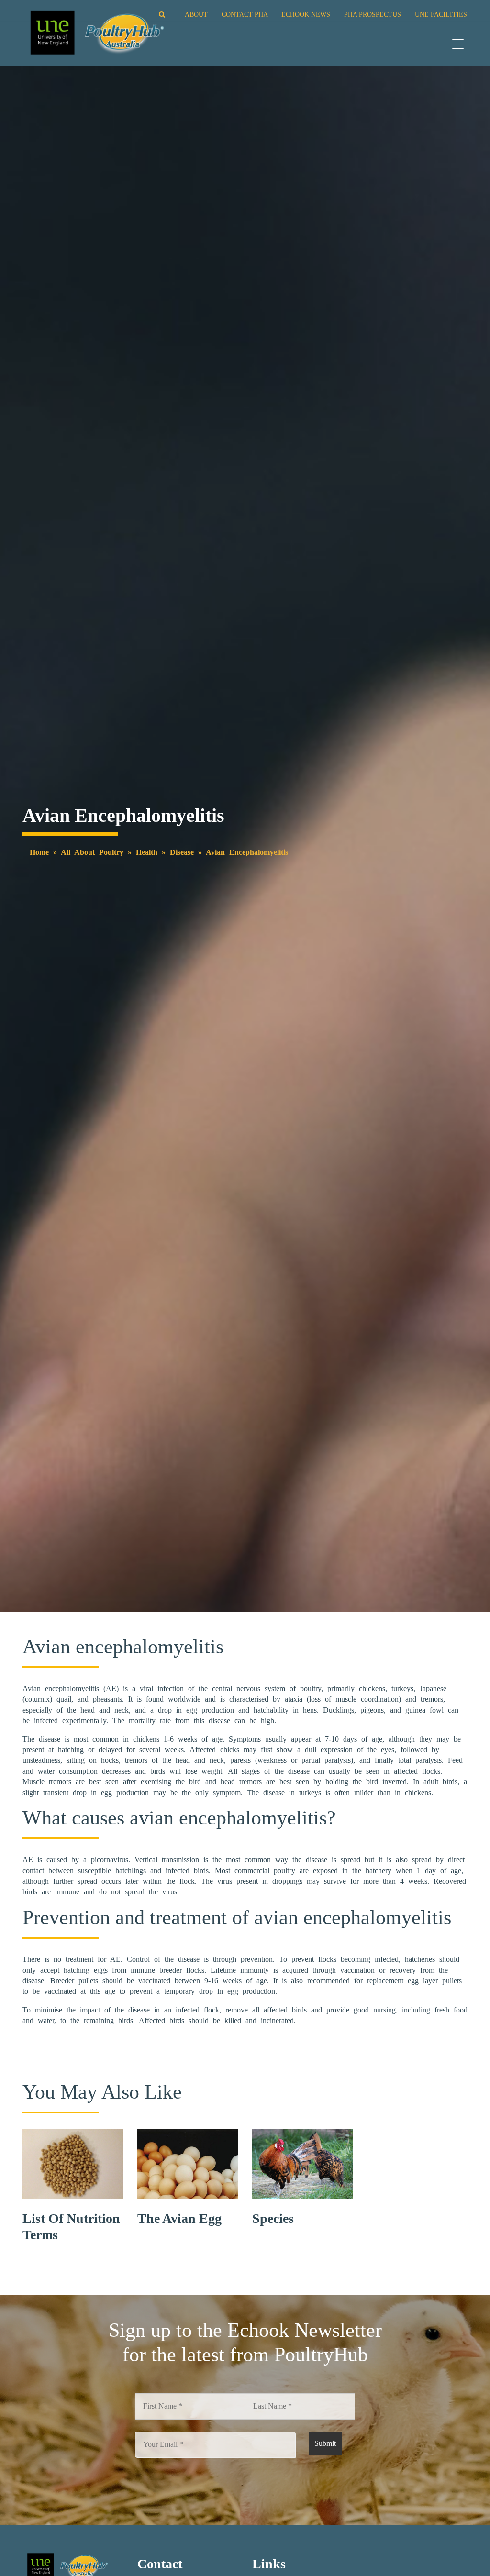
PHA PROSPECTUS (373, 14)
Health (147, 852)
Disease (182, 852)
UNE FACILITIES (441, 14)
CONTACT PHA (245, 14)
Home (39, 852)
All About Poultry (92, 852)
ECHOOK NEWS (306, 14)
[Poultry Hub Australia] (96, 32)
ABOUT (196, 14)
